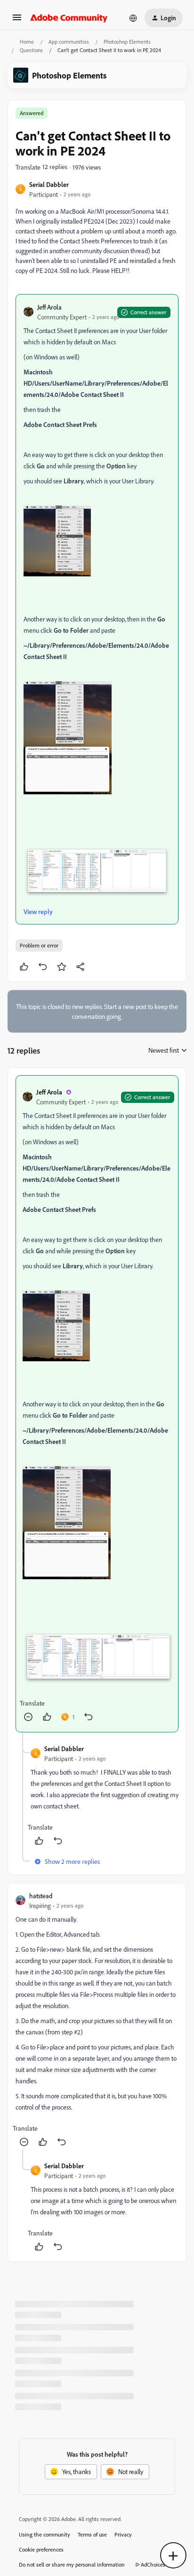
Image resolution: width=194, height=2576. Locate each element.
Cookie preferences (41, 2549)
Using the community (44, 2534)
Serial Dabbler (49, 184)
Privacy (123, 2534)
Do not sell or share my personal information (72, 2564)
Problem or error (39, 945)
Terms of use (92, 2534)
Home (27, 42)
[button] (17, 20)
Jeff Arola (49, 307)
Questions (31, 50)
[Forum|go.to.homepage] (69, 18)
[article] (97, 1404)
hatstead (41, 1896)
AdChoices (153, 2564)
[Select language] (133, 18)
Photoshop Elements (127, 42)
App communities (69, 42)
